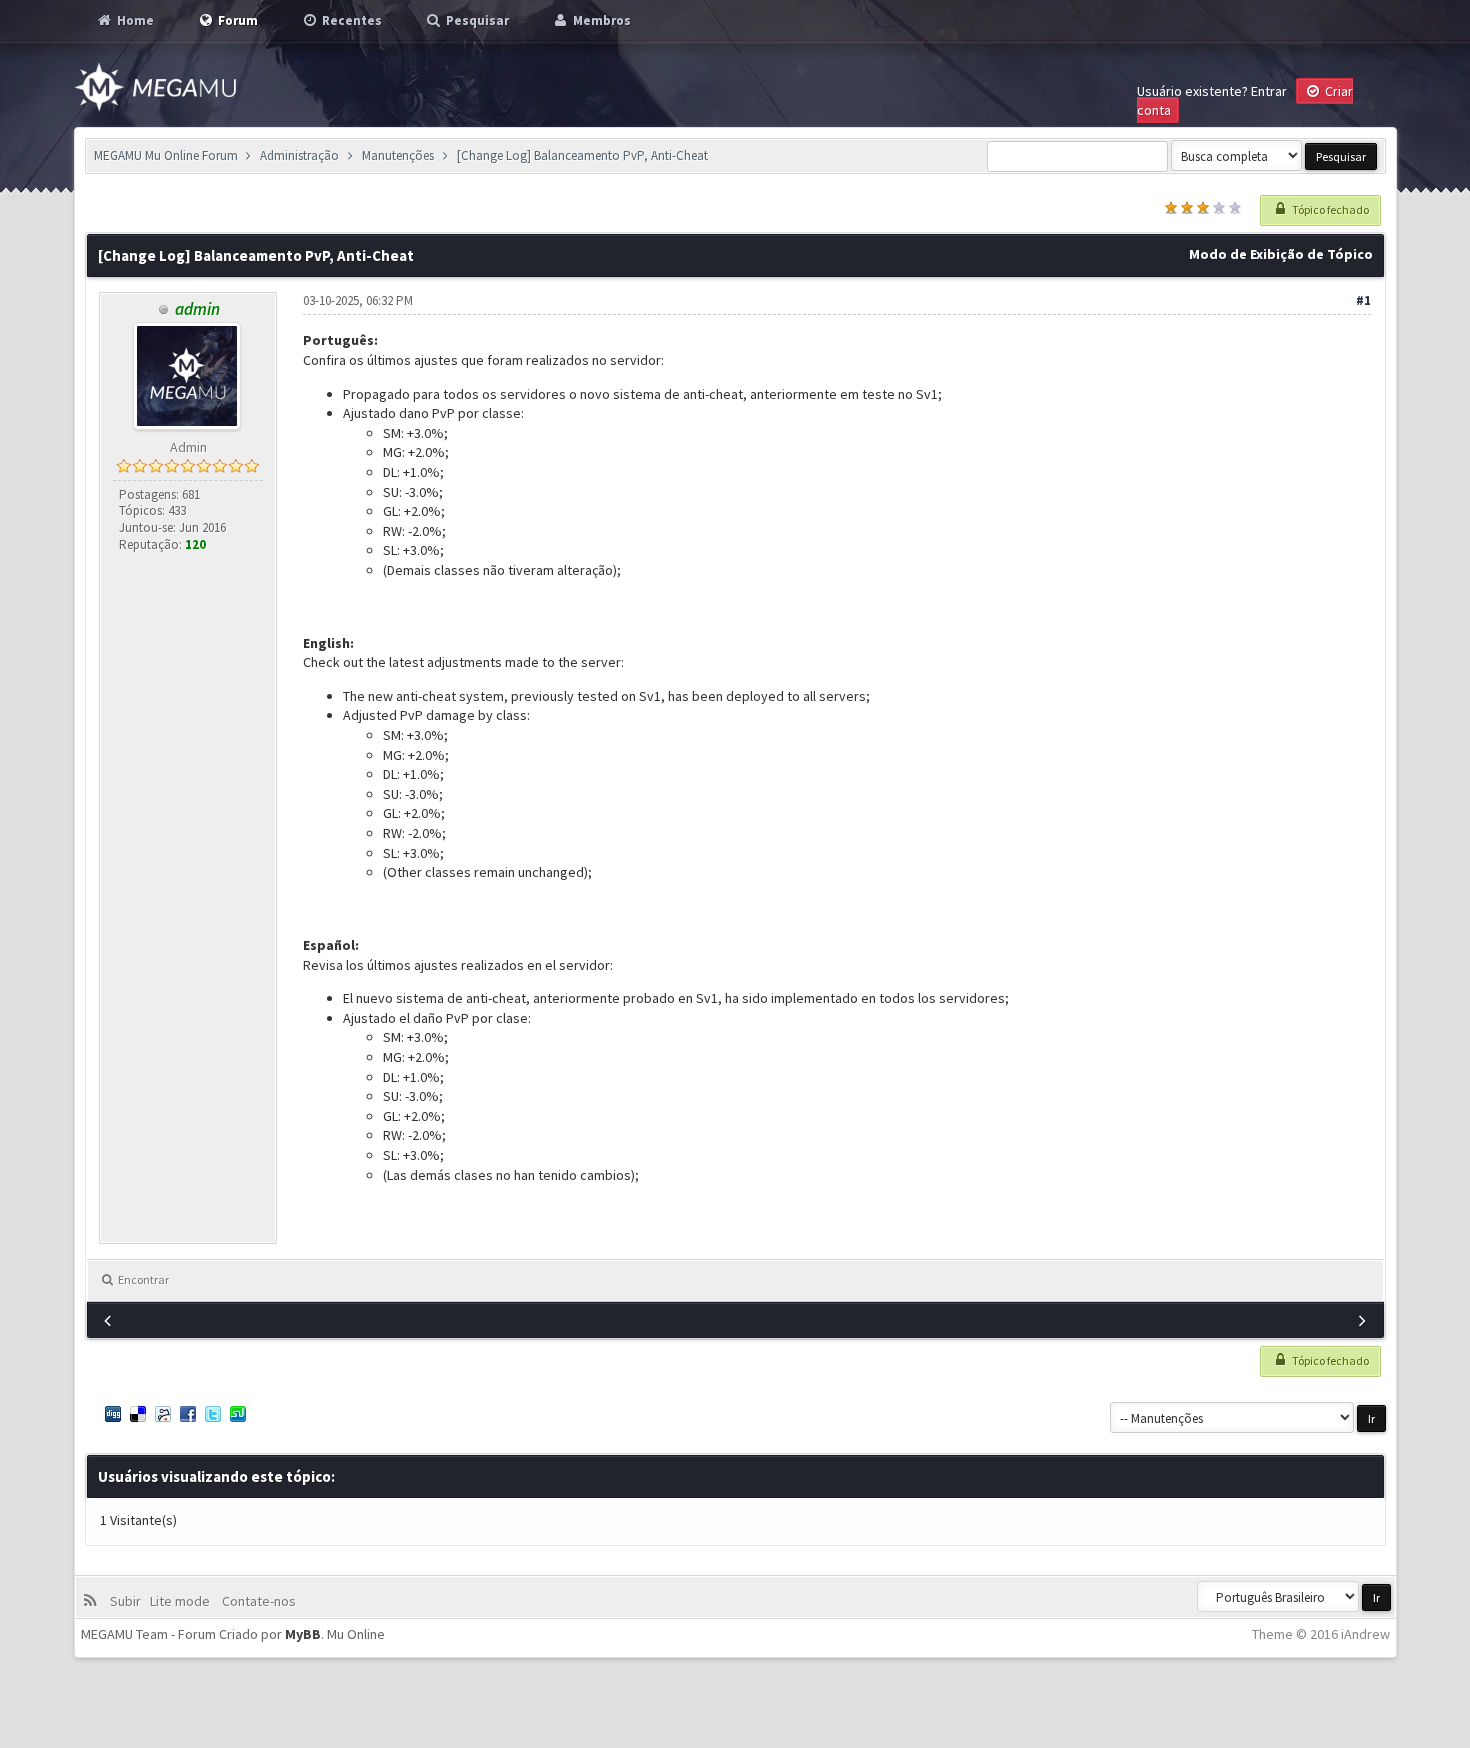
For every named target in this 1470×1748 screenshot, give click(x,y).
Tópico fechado (1329, 209)
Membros (600, 20)
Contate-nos (257, 1601)
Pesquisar (476, 20)
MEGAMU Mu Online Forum (166, 155)
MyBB (303, 1634)
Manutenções (398, 155)
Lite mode (183, 1601)
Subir (128, 1601)
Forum (236, 20)
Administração (299, 155)
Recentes (350, 20)
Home (134, 20)
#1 (1363, 300)
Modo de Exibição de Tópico (1281, 254)
